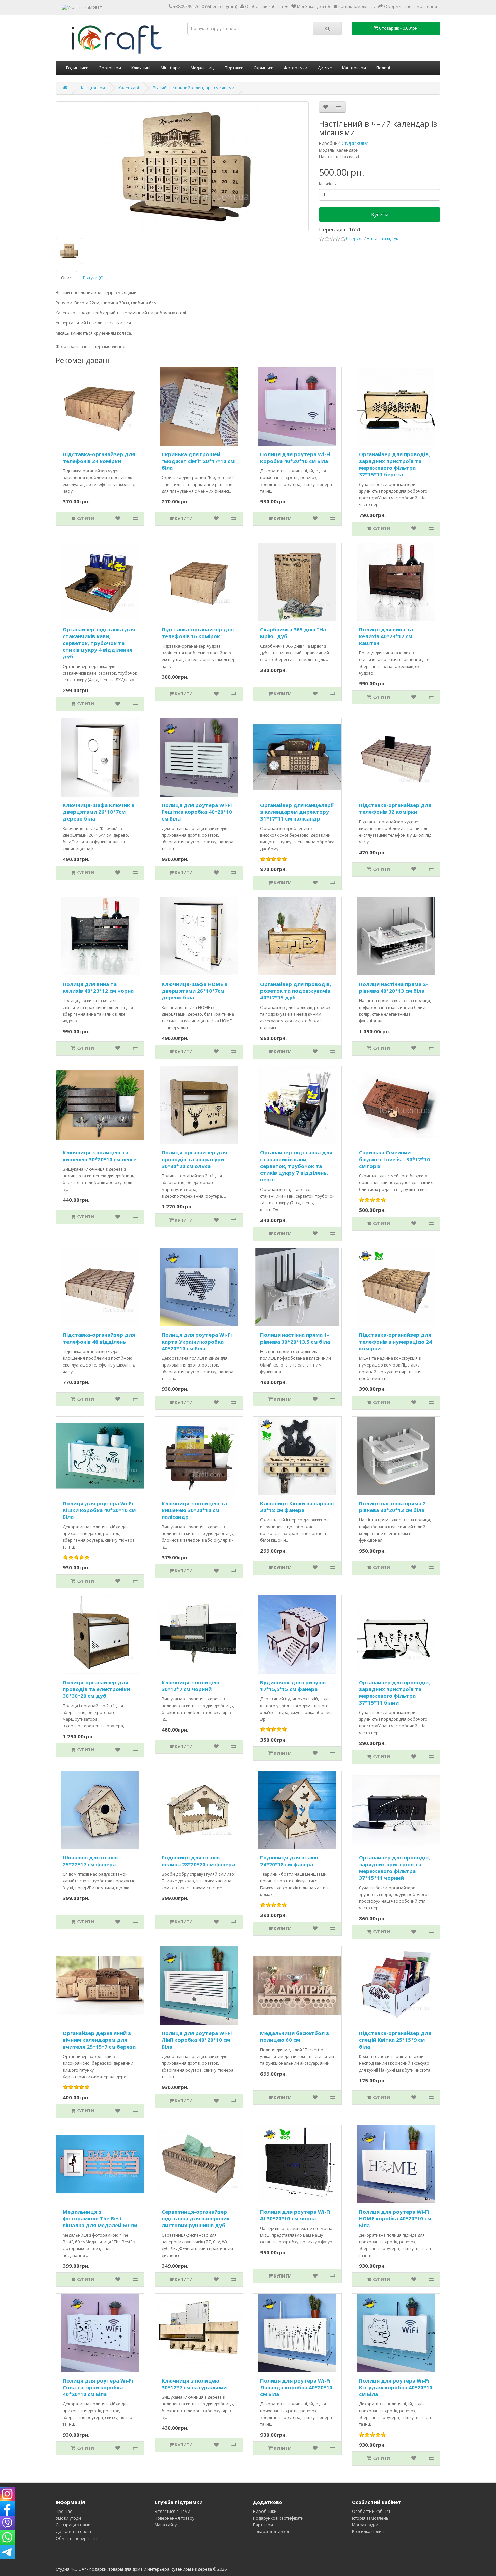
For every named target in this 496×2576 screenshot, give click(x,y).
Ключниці (141, 68)
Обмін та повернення (78, 2538)
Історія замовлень (370, 2518)
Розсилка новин (368, 2532)
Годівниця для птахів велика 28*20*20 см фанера (198, 1861)
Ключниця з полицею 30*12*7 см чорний (190, 1686)
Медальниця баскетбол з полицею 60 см (295, 2036)
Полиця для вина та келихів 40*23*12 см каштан (386, 636)
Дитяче (325, 68)
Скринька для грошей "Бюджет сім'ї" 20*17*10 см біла (198, 461)
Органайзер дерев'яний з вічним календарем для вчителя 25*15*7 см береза (99, 2040)
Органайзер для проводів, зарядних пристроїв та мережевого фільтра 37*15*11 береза (394, 464)
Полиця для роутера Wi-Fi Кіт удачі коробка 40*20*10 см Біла (396, 2387)
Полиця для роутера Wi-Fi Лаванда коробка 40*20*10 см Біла (296, 2387)
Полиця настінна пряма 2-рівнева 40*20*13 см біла (393, 987)
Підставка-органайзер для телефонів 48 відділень (99, 1338)
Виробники (265, 2511)
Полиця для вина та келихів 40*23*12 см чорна (98, 987)
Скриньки (264, 68)
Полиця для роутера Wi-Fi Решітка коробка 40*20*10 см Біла (197, 812)
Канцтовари (354, 68)
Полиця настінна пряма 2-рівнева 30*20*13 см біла (393, 1507)
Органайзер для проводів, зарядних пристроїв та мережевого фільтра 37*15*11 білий (394, 1692)
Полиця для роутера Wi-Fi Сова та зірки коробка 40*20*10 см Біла (98, 2387)
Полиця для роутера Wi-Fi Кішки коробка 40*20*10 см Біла (99, 1510)
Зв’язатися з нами (172, 2511)
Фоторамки (296, 68)
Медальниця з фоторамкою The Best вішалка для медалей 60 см (100, 2218)
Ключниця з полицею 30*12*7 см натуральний (194, 2384)
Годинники (77, 68)
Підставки (234, 68)
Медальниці (203, 68)
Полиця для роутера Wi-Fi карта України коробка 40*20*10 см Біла (197, 1342)
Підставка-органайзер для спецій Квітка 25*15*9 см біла (395, 2040)
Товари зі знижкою (272, 2532)
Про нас (64, 2511)
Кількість (327, 184)
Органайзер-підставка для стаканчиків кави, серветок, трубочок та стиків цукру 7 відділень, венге (296, 1166)
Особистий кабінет (371, 2511)
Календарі (129, 88)
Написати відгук (382, 239)
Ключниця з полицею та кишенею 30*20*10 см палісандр (194, 1510)
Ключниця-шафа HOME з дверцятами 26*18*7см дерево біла (195, 991)
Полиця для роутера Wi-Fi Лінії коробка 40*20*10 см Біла (197, 2040)
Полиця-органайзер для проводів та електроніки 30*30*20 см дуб (96, 1689)
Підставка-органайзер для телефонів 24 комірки (99, 458)
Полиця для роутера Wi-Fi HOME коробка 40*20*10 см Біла (395, 2218)
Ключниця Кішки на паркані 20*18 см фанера (297, 1507)
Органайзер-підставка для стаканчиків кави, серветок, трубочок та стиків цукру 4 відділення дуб (99, 643)
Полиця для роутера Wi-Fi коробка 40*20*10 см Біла (295, 458)
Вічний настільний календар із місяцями (194, 88)
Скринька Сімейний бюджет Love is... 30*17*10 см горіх (394, 1159)
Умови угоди (68, 2518)
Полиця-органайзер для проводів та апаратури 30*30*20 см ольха (194, 1159)
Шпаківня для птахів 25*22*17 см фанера (90, 1861)
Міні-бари (171, 68)
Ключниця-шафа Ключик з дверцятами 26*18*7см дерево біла (99, 812)
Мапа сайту (166, 2525)
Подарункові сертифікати (278, 2518)
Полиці (383, 68)
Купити (380, 214)
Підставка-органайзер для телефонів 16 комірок (198, 633)
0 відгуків (355, 239)
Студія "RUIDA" (356, 143)
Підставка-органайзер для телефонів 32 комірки (395, 808)
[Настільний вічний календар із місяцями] (69, 251)
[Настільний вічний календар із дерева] (182, 166)
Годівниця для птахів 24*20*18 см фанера (289, 1861)
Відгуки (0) (93, 278)
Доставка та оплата (75, 2532)
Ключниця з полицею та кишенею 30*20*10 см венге (100, 1156)
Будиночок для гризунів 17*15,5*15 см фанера (293, 1686)
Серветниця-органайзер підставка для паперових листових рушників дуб (196, 2218)
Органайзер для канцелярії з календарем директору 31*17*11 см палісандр (297, 812)
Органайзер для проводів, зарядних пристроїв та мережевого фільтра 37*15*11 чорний (394, 1868)
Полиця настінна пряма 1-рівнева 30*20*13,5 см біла (295, 1338)
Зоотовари (110, 68)
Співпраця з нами (73, 2525)
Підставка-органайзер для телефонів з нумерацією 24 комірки (395, 1342)
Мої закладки (365, 2525)
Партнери (263, 2525)
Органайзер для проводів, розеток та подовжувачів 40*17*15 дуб (296, 991)
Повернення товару (174, 2518)
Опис (66, 278)
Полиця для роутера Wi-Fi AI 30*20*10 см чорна (295, 2215)
